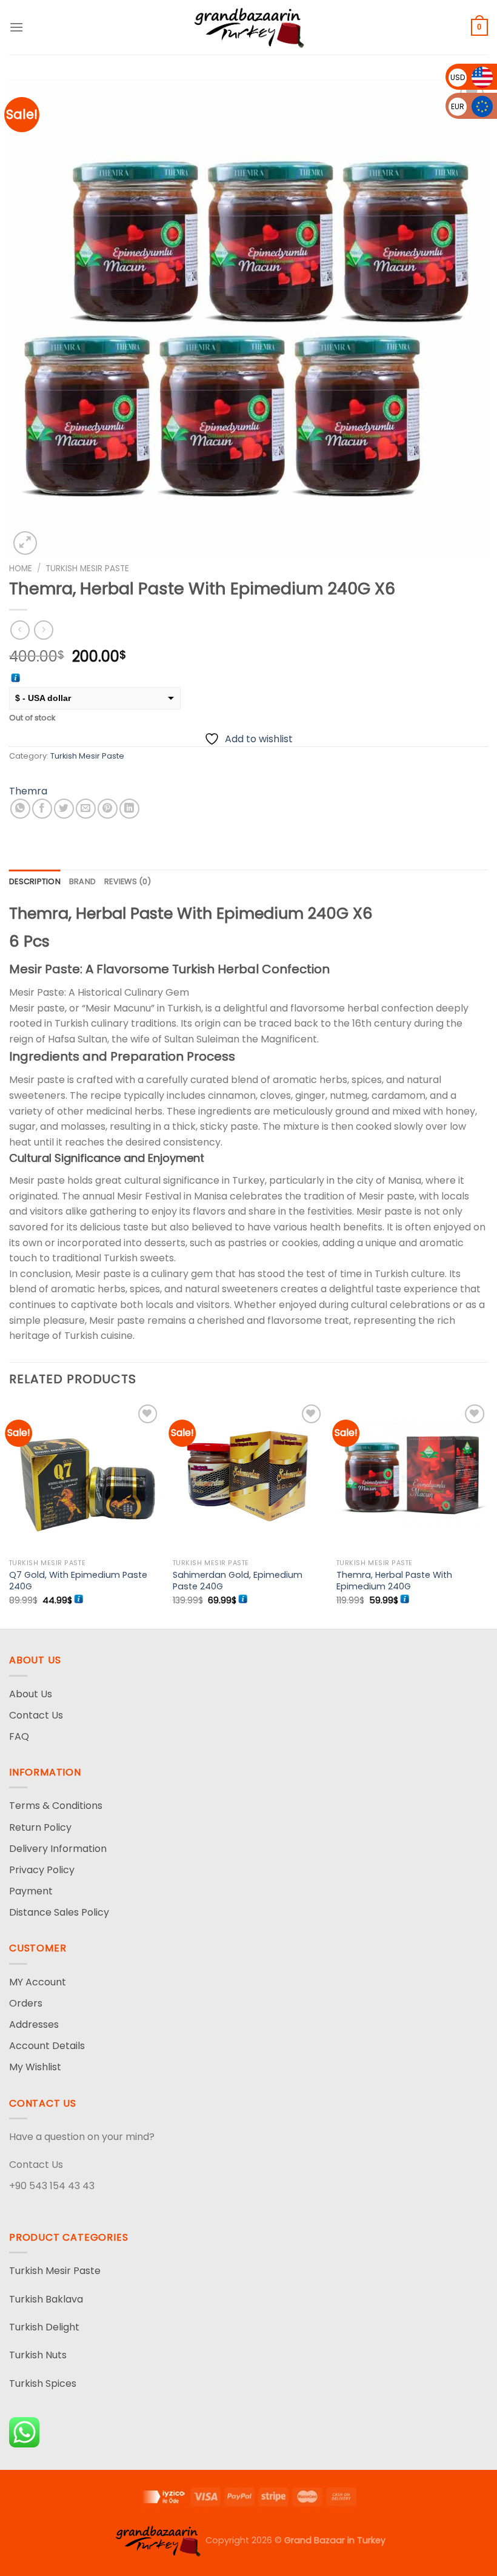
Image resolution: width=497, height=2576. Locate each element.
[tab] (35, 882)
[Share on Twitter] (64, 809)
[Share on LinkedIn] (129, 809)
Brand (82, 881)
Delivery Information (58, 1849)
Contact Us (36, 1715)
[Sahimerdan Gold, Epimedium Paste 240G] (248, 1477)
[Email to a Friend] (86, 809)
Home (21, 569)
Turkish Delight (44, 2327)
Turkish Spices (43, 2383)
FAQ (19, 1736)
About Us (31, 1694)
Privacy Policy (42, 1870)
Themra (28, 791)
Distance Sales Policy (59, 1912)
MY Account (38, 1982)
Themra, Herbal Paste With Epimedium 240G (394, 1581)
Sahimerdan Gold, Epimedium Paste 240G (238, 1581)
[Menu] (16, 27)
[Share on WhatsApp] (20, 809)
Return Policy (40, 1827)
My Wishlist (35, 2067)
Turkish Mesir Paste (87, 569)
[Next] (487, 1514)
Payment (31, 1891)
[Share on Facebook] (42, 809)
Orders (26, 2003)
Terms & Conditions (56, 1806)
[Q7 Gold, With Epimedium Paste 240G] (85, 1477)
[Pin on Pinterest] (108, 809)
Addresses (34, 2024)
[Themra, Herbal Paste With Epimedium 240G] (412, 1477)
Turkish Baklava (46, 2299)
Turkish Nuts (38, 2355)
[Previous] (10, 1514)
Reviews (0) (128, 881)
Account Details (47, 2046)
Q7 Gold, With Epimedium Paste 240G (78, 1581)
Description (35, 881)
